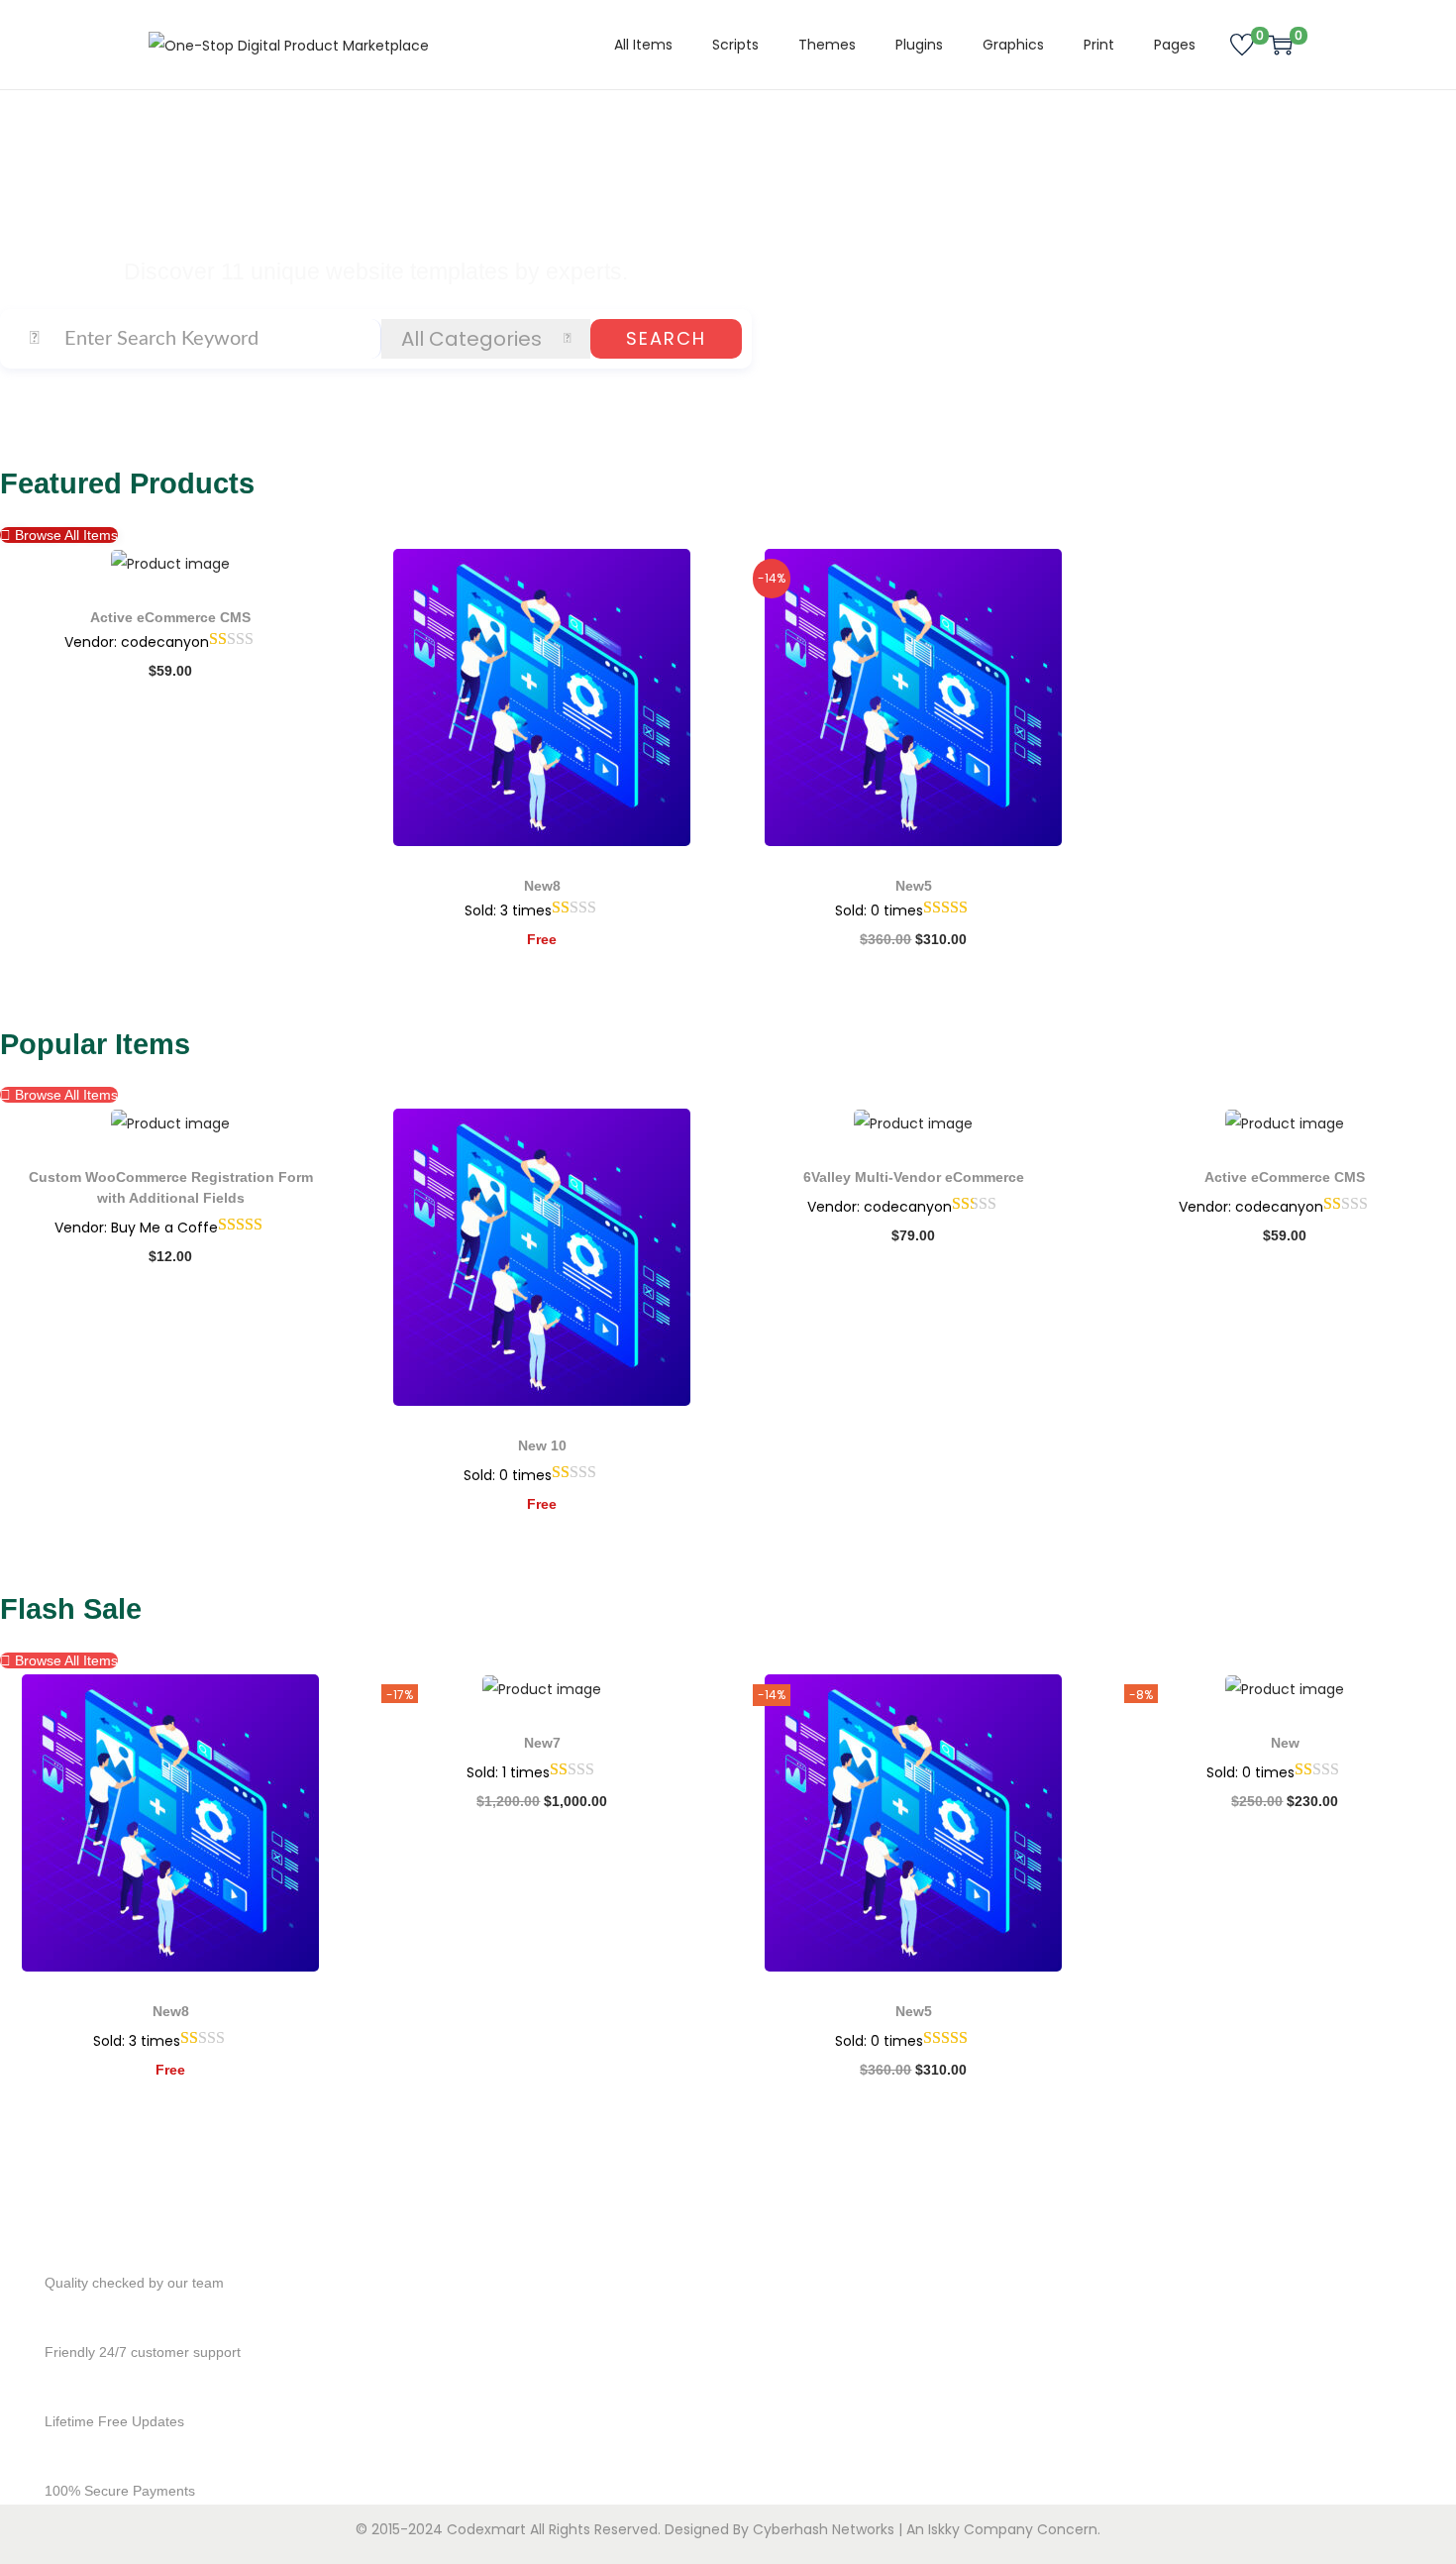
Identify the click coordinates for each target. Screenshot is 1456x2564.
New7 (542, 1743)
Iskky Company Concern (1013, 2529)
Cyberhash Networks (824, 2529)
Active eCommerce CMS (170, 617)
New (1285, 1743)
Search (666, 338)
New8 (542, 886)
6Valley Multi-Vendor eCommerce (914, 1177)
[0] (1242, 45)
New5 (914, 886)
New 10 (542, 1445)
